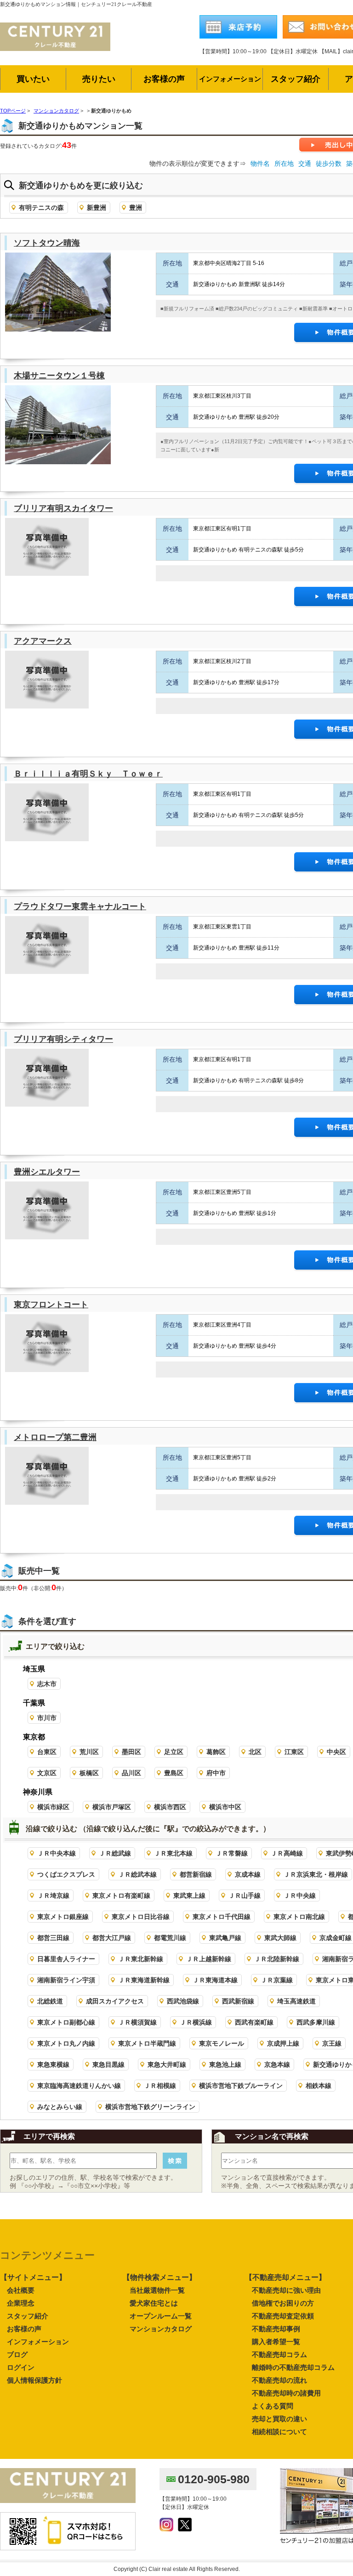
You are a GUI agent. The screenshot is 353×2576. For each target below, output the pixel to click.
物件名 (260, 163)
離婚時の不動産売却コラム (293, 2367)
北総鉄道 (50, 2001)
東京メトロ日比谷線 (141, 1917)
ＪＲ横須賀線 (137, 2022)
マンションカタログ (161, 2329)
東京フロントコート (51, 1305)
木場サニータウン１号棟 (59, 376)
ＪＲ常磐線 (232, 1853)
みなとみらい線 (60, 2107)
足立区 (174, 1752)
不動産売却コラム (279, 2354)
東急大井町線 (167, 2064)
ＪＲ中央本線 (57, 1853)
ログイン (21, 2367)
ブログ (17, 2354)
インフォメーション (38, 2342)
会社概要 (21, 2290)
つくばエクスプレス (66, 1874)
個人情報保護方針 (34, 2380)
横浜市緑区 (53, 1807)
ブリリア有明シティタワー (63, 1039)
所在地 (284, 163)
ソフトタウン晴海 (47, 243)
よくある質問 (273, 2406)
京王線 (332, 2043)
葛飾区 (216, 1752)
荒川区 (89, 1752)
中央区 (336, 1752)
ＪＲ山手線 (245, 1895)
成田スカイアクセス (115, 2001)
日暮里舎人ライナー (66, 1959)
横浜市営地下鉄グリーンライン (150, 2107)
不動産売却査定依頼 (283, 2316)
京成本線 (248, 1874)
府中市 (216, 1773)
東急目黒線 (108, 2064)
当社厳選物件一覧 (157, 2290)
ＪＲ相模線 (160, 2086)
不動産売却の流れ (279, 2380)
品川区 (131, 1773)
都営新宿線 (196, 1874)
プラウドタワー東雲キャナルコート (80, 906)
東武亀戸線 (225, 1938)
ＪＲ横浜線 (196, 2022)
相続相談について (279, 2432)
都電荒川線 (170, 1938)
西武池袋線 (183, 2001)
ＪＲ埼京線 (53, 1895)
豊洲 (136, 208)
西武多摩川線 (316, 2022)
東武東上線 (189, 1895)
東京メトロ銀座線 (63, 1917)
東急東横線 (53, 2064)
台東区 (47, 1752)
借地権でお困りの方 (283, 2303)
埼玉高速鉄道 (296, 2001)
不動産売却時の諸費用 (286, 2393)
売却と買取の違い (279, 2419)
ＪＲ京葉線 (277, 1980)
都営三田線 (53, 1938)
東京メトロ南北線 (299, 1917)
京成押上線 (283, 2043)
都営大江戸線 (112, 1938)
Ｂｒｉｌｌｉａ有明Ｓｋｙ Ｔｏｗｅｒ (88, 774)
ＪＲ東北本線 (173, 1853)
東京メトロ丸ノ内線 (66, 2043)
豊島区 (174, 1773)
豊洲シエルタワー (47, 1172)
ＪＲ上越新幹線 (209, 1959)
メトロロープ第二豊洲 (55, 1437)
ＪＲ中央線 (300, 1895)
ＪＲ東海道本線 (215, 1980)
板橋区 (89, 1773)
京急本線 (277, 2064)
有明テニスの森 (41, 208)
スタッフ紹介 (28, 2316)
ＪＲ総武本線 (137, 1874)
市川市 (47, 1718)
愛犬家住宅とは (154, 2303)
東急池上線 (225, 2064)
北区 (255, 1752)
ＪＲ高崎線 (287, 1853)
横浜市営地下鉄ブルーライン (241, 2086)
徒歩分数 (329, 163)
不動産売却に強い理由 (286, 2290)
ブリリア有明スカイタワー (63, 508)
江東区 (294, 1752)
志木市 (47, 1684)
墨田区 (131, 1752)
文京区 (47, 1773)
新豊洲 (97, 208)
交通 (305, 163)
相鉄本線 (319, 2086)
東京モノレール (222, 2043)
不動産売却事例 (276, 2329)
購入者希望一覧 (276, 2342)
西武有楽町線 (254, 2022)
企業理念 (21, 2303)
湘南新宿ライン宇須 (66, 1980)
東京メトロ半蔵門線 (147, 2043)
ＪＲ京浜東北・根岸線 (316, 1874)
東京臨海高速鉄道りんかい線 (79, 2086)
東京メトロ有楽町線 (121, 1895)
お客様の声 (24, 2329)
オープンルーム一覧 (161, 2316)
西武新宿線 (238, 2001)
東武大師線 (280, 1938)
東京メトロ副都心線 (66, 2022)
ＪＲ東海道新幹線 (144, 1980)
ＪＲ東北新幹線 (141, 1959)
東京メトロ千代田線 (222, 1917)
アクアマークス (43, 641)
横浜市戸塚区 (112, 1807)
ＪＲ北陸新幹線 (277, 1959)
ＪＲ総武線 (115, 1853)
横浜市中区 (225, 1807)
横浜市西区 (170, 1807)
